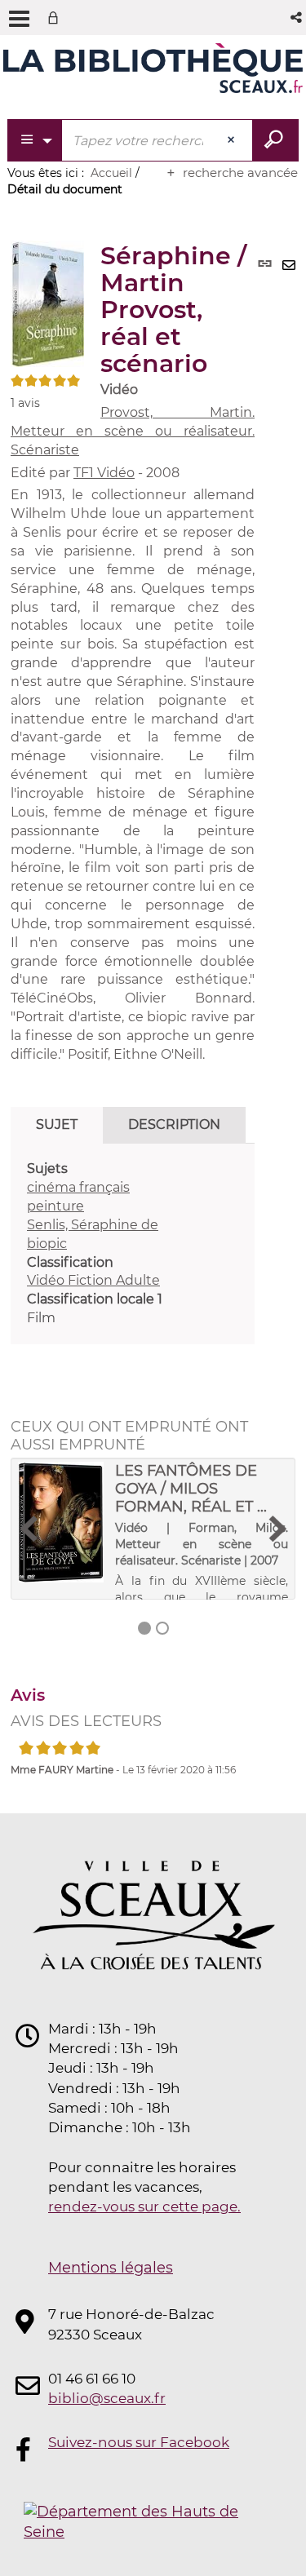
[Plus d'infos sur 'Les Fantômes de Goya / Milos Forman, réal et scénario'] (61, 1523)
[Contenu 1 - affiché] (144, 1628)
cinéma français (78, 1187)
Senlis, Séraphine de (93, 1225)
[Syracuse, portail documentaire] (153, 72)
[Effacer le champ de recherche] (233, 140)
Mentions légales (111, 2268)
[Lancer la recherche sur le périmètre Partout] (275, 140)
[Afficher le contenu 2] (162, 1628)
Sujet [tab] (57, 1124)
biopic (47, 1244)
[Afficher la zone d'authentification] (56, 18)
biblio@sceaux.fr (107, 2398)
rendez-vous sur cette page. (144, 2206)
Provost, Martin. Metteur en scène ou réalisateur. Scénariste (133, 431)
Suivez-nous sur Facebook (139, 2442)
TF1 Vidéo (104, 473)
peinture (55, 1206)
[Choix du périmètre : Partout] (35, 140)
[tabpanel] (133, 1244)
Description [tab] (174, 1124)
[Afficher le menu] (19, 19)
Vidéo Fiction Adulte (93, 1280)
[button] (297, 18)
